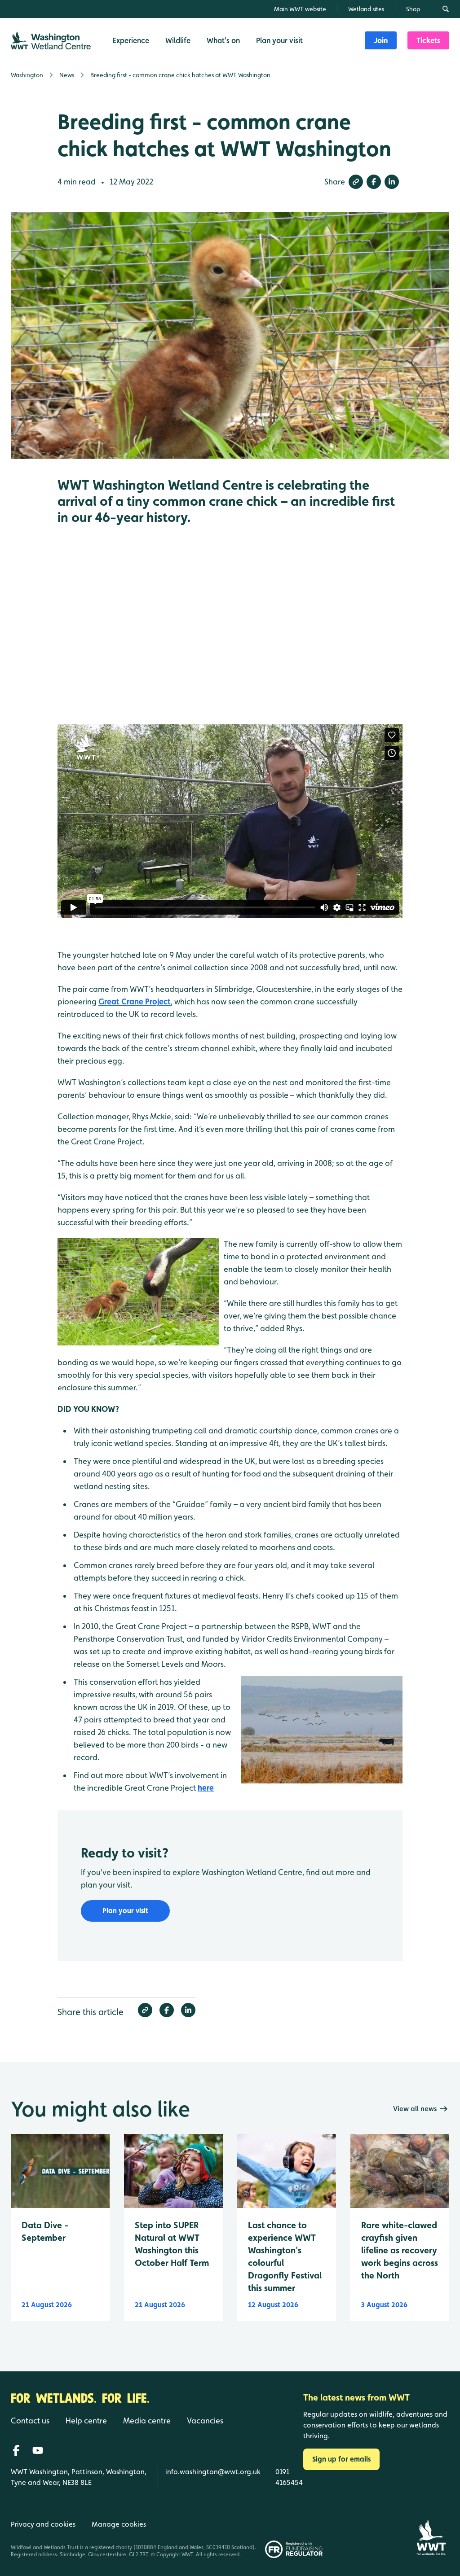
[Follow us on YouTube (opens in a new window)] (38, 2450)
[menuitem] (381, 40)
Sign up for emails (341, 2459)
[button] (356, 182)
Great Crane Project (135, 1001)
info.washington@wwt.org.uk (213, 2472)
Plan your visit (125, 1911)
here (206, 1788)
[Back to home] (431, 2533)
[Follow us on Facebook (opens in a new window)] (16, 2450)
